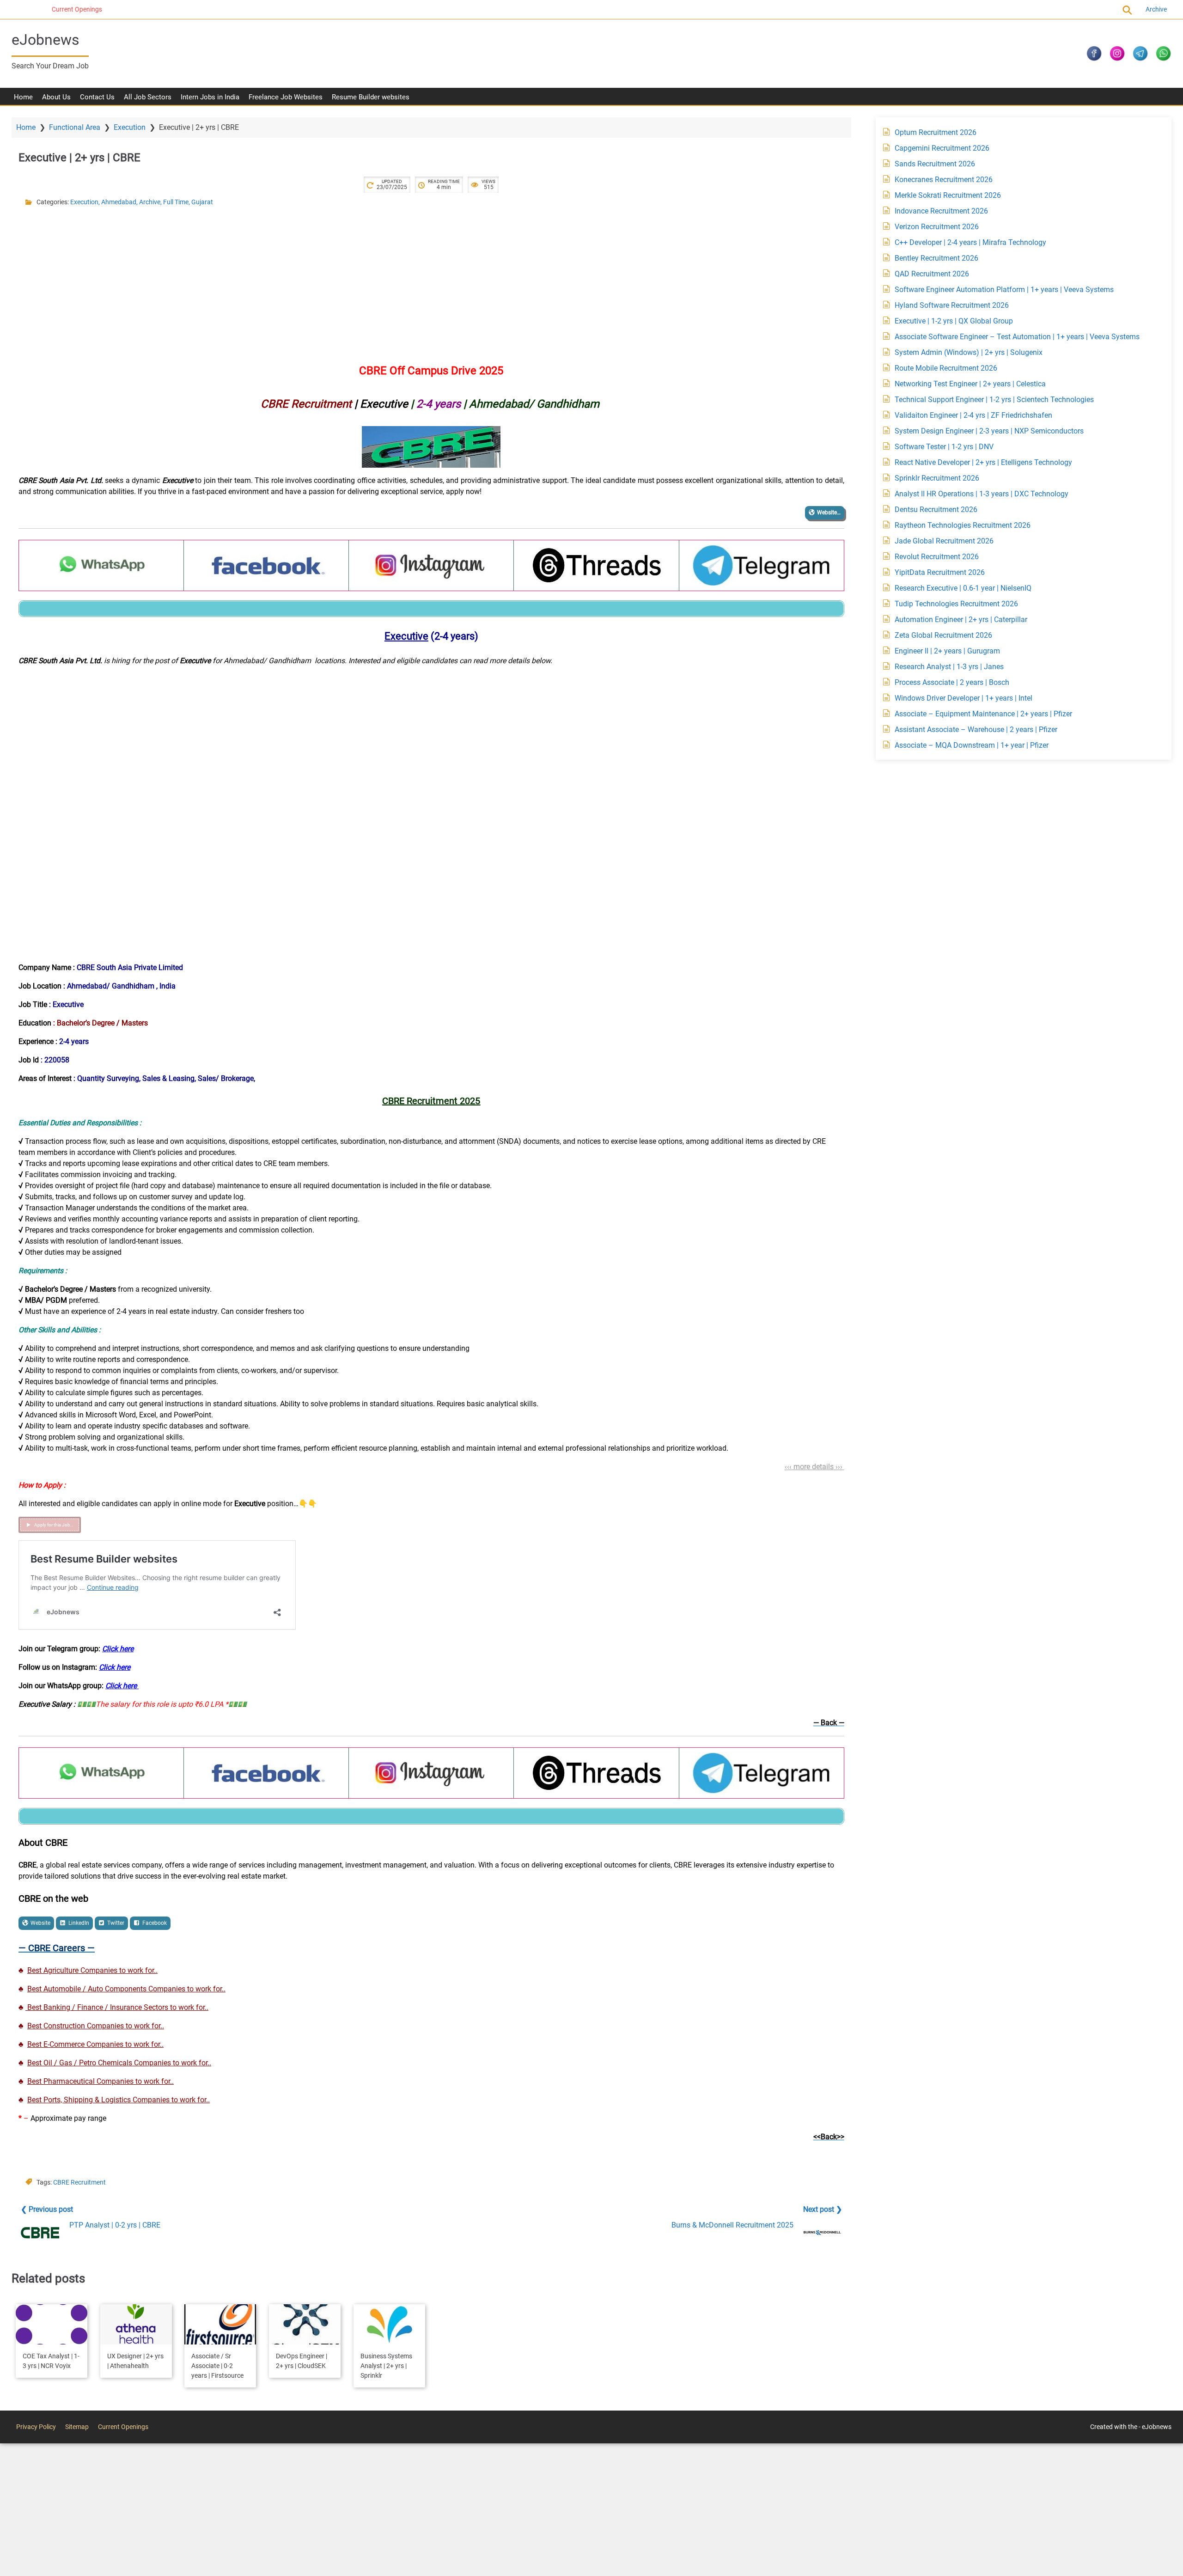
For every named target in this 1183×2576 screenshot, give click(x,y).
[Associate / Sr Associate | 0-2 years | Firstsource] (220, 2324)
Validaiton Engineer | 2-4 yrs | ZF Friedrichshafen (973, 415)
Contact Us (97, 97)
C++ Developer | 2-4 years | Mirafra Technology (970, 242)
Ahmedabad (119, 202)
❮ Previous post (47, 2209)
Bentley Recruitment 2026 (936, 258)
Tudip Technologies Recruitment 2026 (956, 604)
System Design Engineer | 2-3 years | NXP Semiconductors (989, 431)
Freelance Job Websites (286, 97)
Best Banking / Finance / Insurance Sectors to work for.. (117, 2007)
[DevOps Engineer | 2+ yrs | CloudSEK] (305, 2324)
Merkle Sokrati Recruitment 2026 (948, 195)
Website (40, 1923)
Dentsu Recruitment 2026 (936, 510)
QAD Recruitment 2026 (932, 274)
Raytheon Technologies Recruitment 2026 (963, 525)
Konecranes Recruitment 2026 (944, 180)
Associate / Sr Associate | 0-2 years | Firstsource (217, 2366)
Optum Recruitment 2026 (936, 132)
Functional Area (75, 127)
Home (23, 97)
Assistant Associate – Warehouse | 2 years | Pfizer (976, 729)
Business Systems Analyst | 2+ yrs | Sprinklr (386, 2366)
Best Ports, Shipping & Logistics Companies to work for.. (119, 2100)
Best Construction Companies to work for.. (96, 2026)
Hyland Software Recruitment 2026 (952, 305)
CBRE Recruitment (79, 2182)
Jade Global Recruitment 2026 (944, 541)
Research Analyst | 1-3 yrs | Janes (949, 667)
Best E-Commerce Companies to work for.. (95, 2044)
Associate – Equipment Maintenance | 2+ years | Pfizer (983, 714)
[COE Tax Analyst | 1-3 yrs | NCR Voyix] (52, 2324)
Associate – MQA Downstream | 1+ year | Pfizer (972, 745)
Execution (130, 127)
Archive (1156, 9)
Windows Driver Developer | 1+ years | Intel (963, 698)
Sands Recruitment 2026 (935, 164)
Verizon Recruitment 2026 (937, 227)
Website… (829, 513)
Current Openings (37, 9)
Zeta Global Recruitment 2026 (943, 635)
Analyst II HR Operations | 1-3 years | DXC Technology (982, 494)
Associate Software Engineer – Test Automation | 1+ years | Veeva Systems (1017, 337)
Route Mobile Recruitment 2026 (946, 368)
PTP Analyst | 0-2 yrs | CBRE (115, 2225)
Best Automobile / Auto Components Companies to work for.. (126, 1989)
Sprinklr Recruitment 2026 (937, 478)
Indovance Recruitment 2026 (941, 211)
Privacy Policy (36, 2427)
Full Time (176, 202)
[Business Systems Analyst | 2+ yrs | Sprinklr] (389, 2324)
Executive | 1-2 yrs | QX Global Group (954, 321)
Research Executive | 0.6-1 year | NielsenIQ (963, 588)
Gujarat (202, 202)
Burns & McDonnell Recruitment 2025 (732, 2225)
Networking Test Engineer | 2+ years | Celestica (970, 384)
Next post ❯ (823, 2209)
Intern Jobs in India (210, 97)
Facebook (155, 1923)
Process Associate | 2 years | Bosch (952, 682)
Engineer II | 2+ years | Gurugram (947, 651)
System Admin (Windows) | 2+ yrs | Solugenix (969, 352)
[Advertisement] (296, 281)
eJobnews (46, 40)
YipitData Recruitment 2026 (940, 572)
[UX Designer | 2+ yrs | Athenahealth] (136, 2324)
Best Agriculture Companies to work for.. (92, 1970)
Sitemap (77, 2427)
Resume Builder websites (371, 97)
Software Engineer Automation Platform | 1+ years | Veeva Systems (1004, 290)
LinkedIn (79, 1923)
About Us (56, 97)
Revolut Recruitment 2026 (937, 557)
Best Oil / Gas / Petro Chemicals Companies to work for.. (119, 2063)
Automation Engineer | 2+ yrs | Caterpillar (961, 620)
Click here (118, 1649)
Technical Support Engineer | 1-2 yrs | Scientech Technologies (994, 400)
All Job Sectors (148, 97)
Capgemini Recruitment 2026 (942, 148)
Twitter (116, 1923)
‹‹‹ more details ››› (814, 1467)
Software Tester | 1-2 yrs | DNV (944, 447)
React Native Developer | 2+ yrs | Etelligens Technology (983, 462)
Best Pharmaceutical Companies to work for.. (101, 2081)
